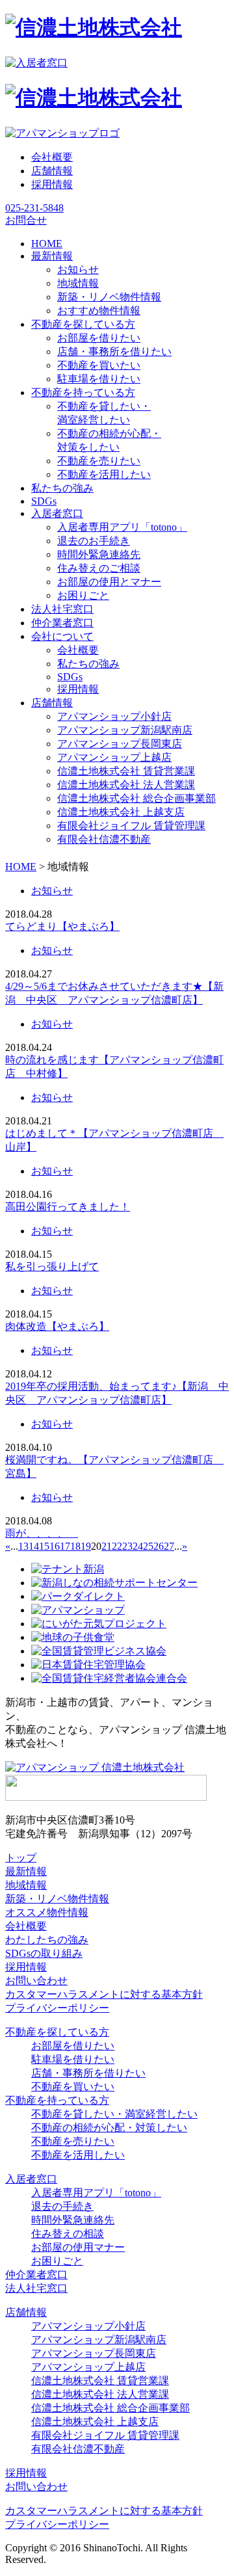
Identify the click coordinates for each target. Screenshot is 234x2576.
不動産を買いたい (99, 365)
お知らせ (78, 270)
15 (44, 1546)
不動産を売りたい (99, 461)
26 (159, 1546)
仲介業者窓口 (36, 2275)
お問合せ (26, 220)
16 (55, 1546)
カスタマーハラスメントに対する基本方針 (104, 1994)
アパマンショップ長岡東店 (120, 744)
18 (75, 1546)
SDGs (70, 677)
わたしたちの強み (47, 1940)
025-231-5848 (34, 208)
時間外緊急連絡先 (99, 554)
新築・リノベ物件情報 (109, 297)
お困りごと (83, 595)
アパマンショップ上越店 (114, 757)
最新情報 (26, 1871)
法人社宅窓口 (36, 2288)
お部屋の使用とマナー (109, 582)
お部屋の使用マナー (78, 2247)
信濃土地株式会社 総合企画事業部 (136, 798)
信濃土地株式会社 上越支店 (121, 812)
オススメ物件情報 (47, 1912)
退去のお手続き (94, 541)
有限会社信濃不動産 (104, 839)
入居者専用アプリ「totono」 (122, 527)
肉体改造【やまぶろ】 (57, 1326)
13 (23, 1546)
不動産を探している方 (57, 2032)
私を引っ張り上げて (52, 1267)
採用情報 (52, 184)
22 (117, 1546)
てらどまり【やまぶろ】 (62, 926)
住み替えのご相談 (99, 568)
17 (65, 1546)
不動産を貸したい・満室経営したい (114, 2114)
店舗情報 (52, 171)
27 (169, 1546)
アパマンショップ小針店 (114, 716)
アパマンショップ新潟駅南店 (125, 730)
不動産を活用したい (104, 474)
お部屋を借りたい (99, 338)
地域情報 (78, 283)
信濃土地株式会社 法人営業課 (126, 785)
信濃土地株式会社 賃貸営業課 (126, 771)
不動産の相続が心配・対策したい (109, 2128)
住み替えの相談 (68, 2234)
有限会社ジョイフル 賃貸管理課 (131, 826)
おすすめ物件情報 (99, 311)
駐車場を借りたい (99, 379)
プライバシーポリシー (57, 2008)
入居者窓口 (31, 2179)
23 (127, 1546)
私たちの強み (88, 664)
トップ (21, 1858)
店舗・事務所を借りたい (114, 352)
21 (107, 1546)
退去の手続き (62, 2206)
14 (34, 1546)
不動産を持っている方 (57, 2100)
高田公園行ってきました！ (68, 1207)
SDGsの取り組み (44, 1953)
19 (86, 1546)
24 (138, 1546)
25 (148, 1546)
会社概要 (52, 157)
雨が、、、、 (42, 1533)
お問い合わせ (36, 1981)
